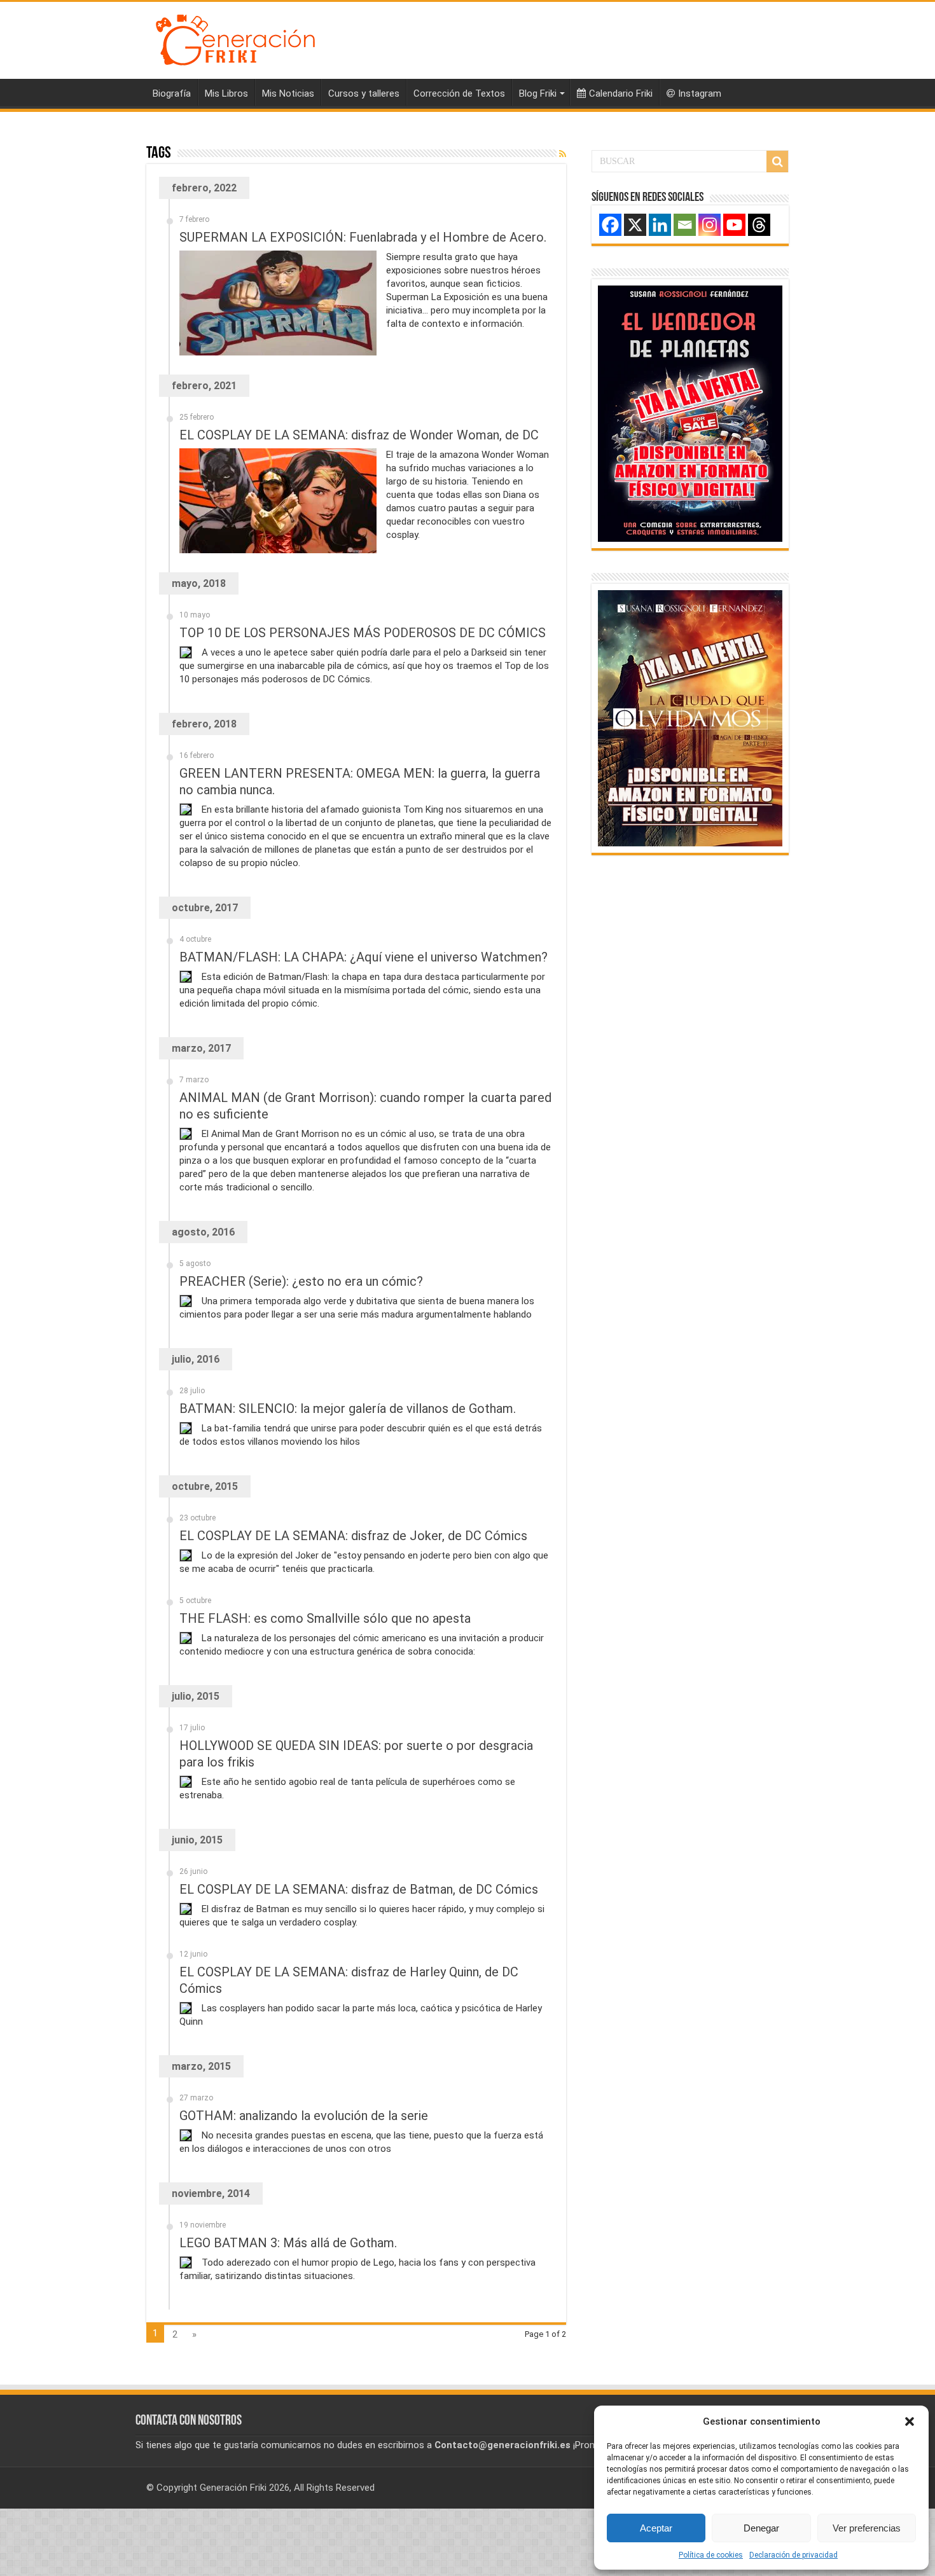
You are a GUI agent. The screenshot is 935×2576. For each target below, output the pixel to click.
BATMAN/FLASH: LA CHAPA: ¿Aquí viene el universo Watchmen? (364, 957)
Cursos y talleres (364, 93)
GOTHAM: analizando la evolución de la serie (304, 2116)
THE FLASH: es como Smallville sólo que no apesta (325, 1618)
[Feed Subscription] (563, 154)
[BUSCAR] (777, 162)
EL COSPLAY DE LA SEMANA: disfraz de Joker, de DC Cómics (353, 1536)
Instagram (700, 93)
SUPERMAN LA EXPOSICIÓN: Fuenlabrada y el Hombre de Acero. (363, 237)
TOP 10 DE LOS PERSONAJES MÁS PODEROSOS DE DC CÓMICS (363, 633)
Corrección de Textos (459, 93)
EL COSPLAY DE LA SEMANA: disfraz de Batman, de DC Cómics (359, 1889)
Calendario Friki (621, 93)
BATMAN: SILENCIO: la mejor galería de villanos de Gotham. (348, 1409)
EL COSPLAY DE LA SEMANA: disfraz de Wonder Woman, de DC (359, 435)
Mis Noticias (288, 93)
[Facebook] (610, 225)
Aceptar (656, 2528)
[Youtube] (734, 225)
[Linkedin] (660, 225)
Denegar (761, 2528)
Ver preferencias (867, 2528)
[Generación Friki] (235, 38)
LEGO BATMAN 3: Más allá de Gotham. (288, 2243)
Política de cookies (711, 2555)
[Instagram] (710, 225)
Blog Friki (538, 93)
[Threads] (759, 225)
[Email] (685, 225)
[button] (910, 2421)
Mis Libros (226, 93)
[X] (635, 225)
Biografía (172, 93)
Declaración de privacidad (793, 2555)
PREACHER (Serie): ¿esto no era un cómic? (301, 1281)
